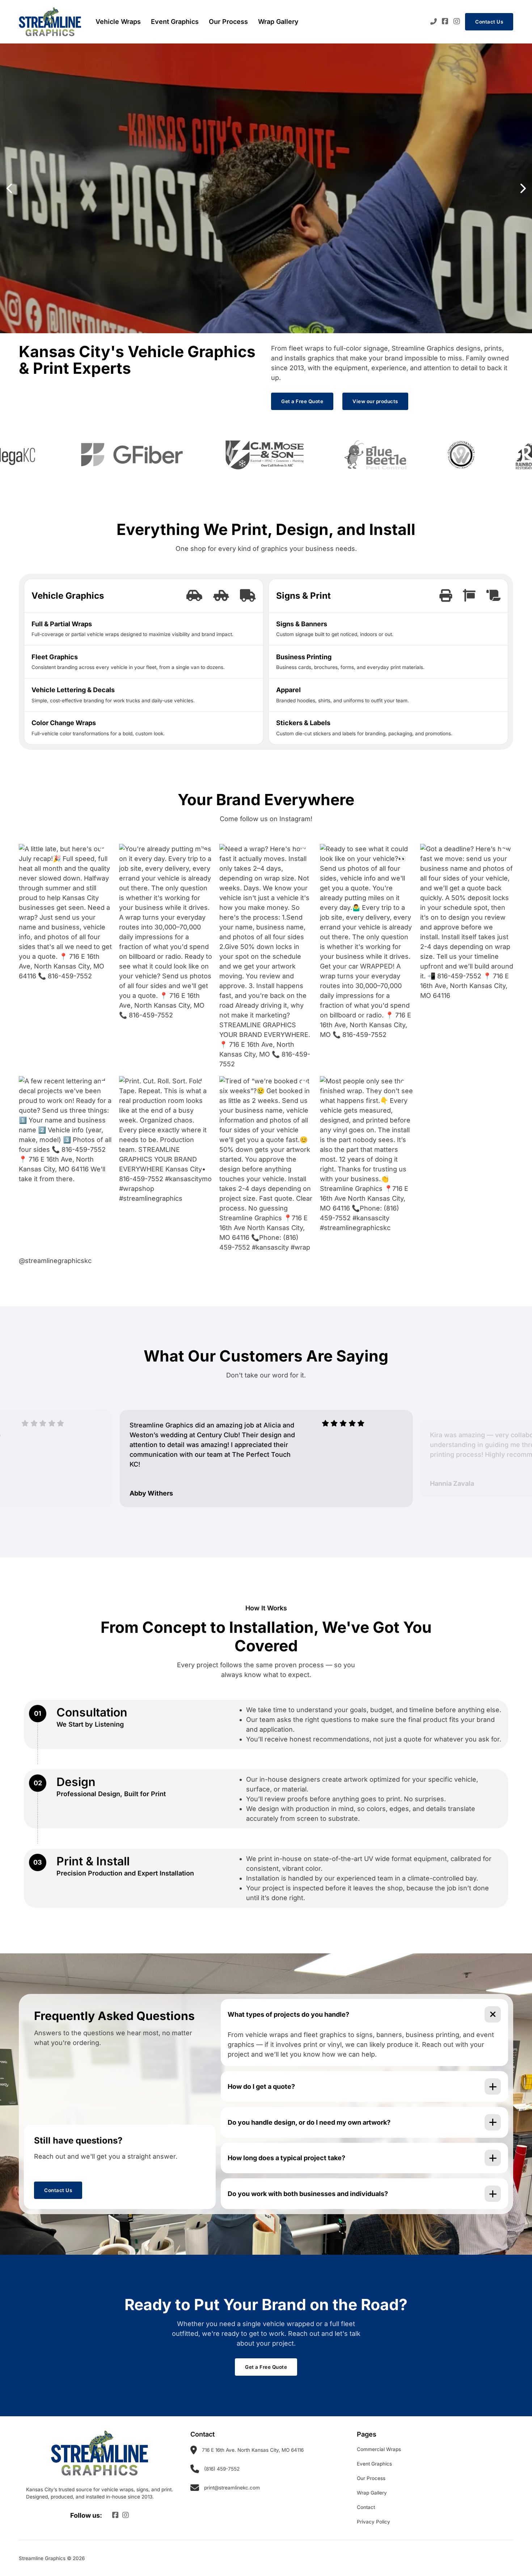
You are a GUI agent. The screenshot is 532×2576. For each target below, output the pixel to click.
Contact (366, 2507)
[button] (9, 188)
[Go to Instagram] (457, 22)
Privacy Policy (373, 2522)
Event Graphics (175, 22)
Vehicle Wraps (118, 22)
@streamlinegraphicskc (55, 1261)
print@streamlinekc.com (232, 2488)
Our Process (228, 22)
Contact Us (489, 22)
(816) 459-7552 (222, 2469)
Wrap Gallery (278, 22)
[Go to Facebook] (445, 22)
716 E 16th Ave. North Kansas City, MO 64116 (253, 2450)
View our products (375, 401)
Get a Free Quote (302, 401)
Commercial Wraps (379, 2449)
